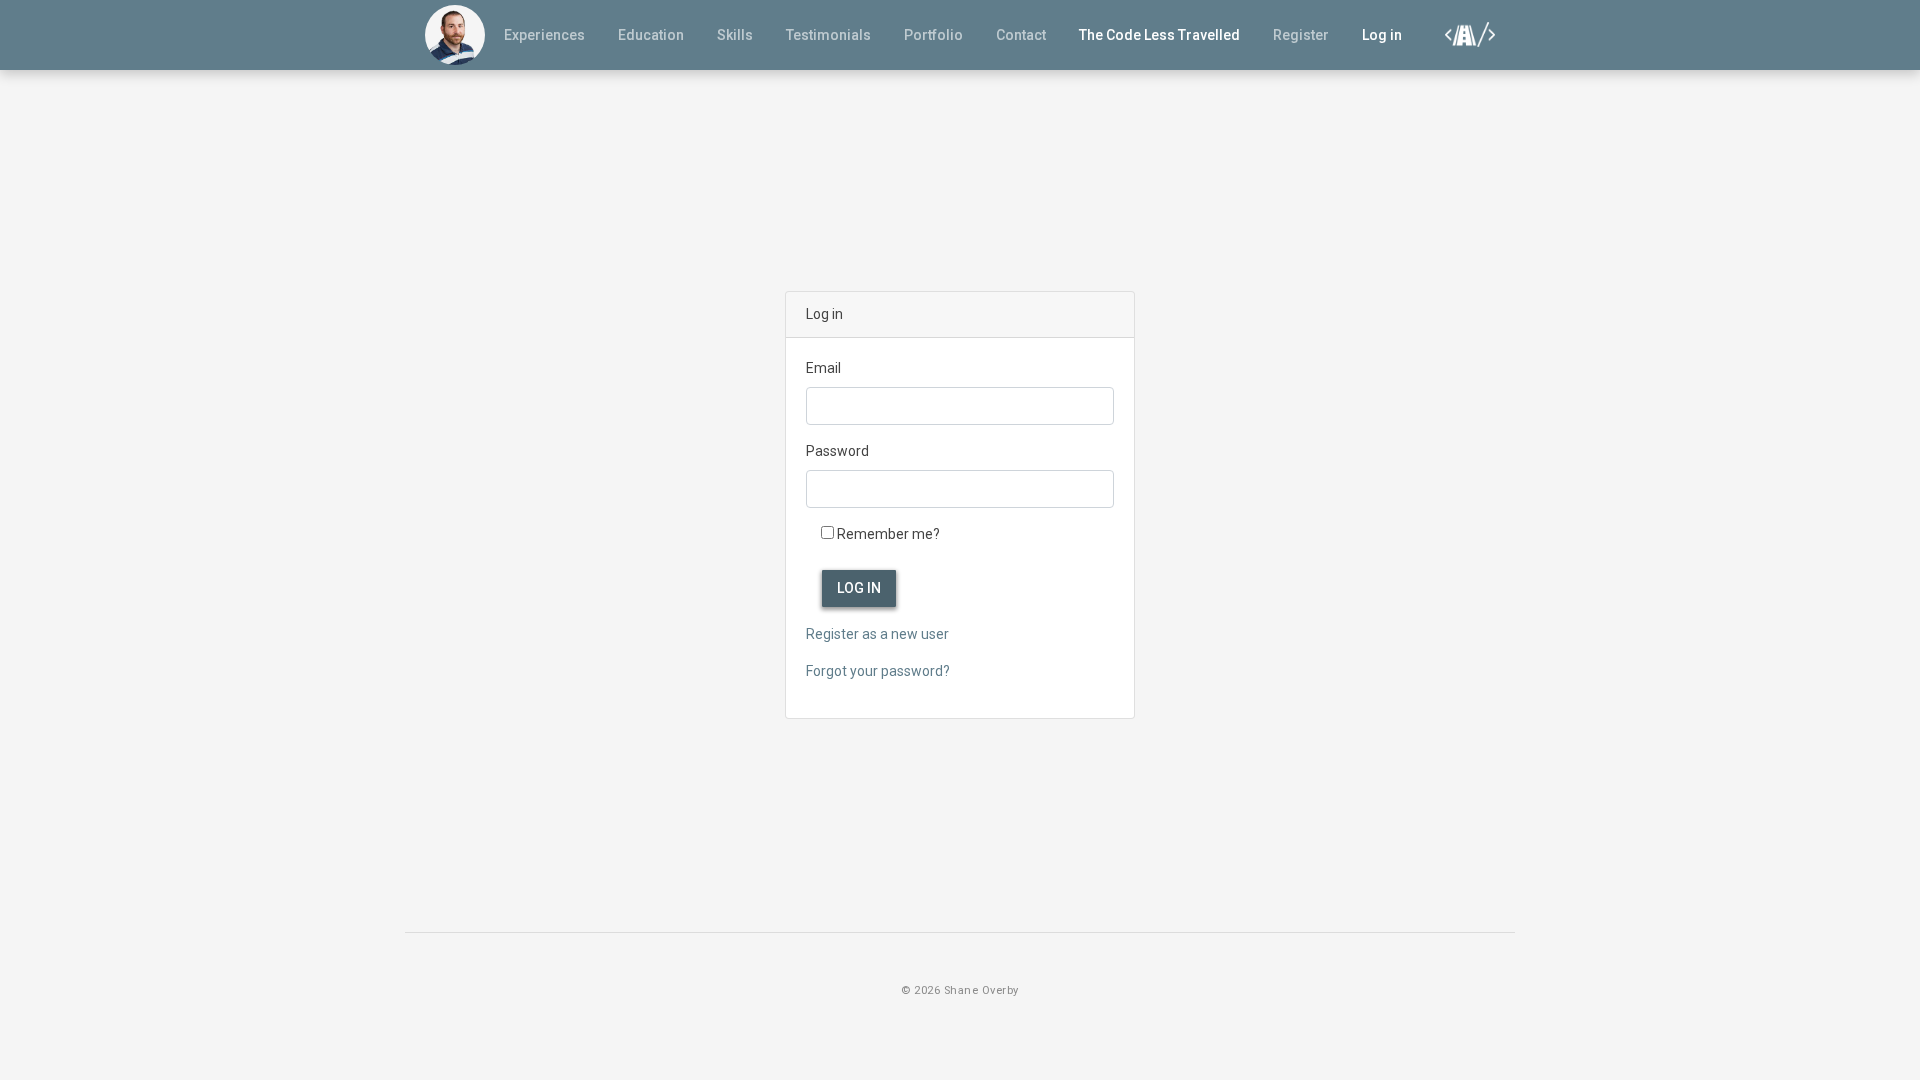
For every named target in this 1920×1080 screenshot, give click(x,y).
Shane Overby (981, 990)
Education (651, 35)
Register (1301, 35)
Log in (1382, 35)
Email (823, 368)
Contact (1021, 35)
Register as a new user (877, 634)
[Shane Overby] (455, 35)
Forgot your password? (878, 671)
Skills (735, 35)
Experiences (544, 35)
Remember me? (888, 534)
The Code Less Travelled (1159, 35)
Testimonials (828, 35)
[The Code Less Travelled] (1465, 34)
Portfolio (933, 35)
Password (837, 451)
